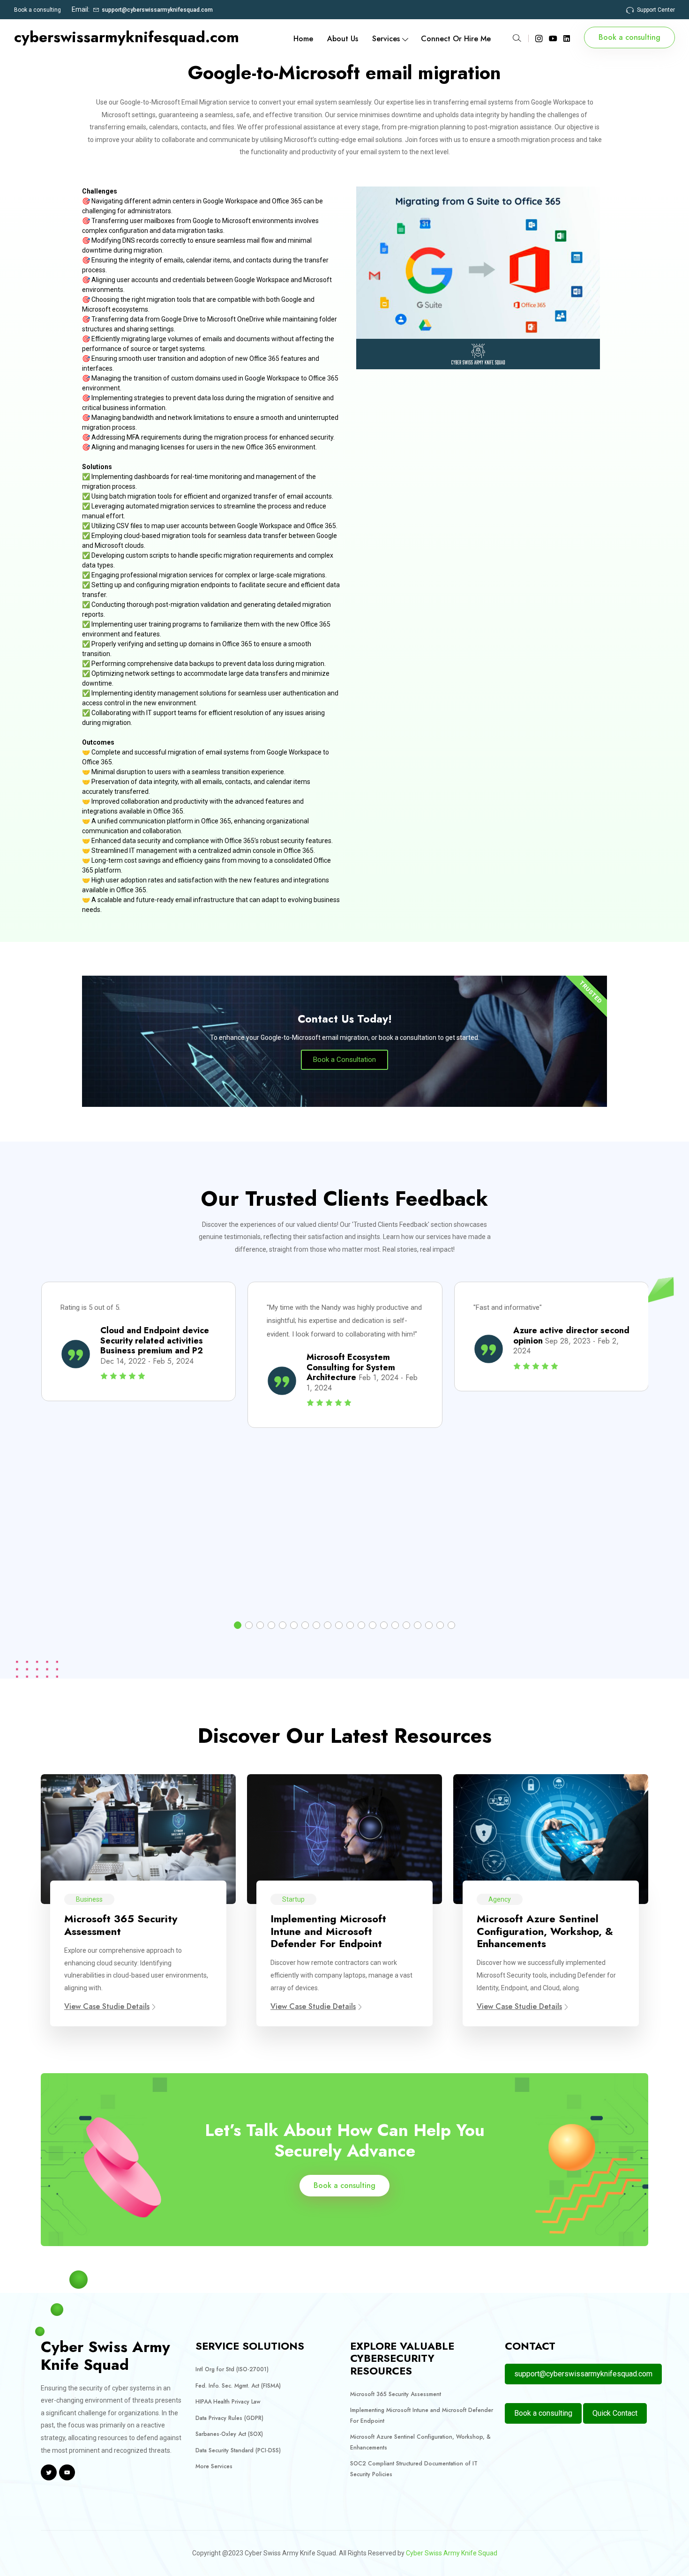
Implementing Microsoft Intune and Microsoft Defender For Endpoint (328, 1931)
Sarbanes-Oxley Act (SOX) (229, 2434)
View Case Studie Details (107, 2006)
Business (89, 1899)
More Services (214, 2466)
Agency (500, 1899)
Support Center (656, 10)
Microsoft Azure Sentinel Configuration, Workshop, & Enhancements (545, 1931)
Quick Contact (615, 2413)
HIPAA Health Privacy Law (228, 2402)
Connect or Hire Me (456, 39)
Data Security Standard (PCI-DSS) (238, 2450)
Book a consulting (37, 10)
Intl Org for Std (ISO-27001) (232, 2369)
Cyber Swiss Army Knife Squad (452, 2553)
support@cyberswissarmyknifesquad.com (157, 10)
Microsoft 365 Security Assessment (121, 1925)
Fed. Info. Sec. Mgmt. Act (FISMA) (238, 2386)
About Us (343, 39)
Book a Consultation (344, 1060)
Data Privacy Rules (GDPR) (229, 2418)
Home (303, 39)
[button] (238, 1625)
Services (386, 39)
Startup (293, 1899)
